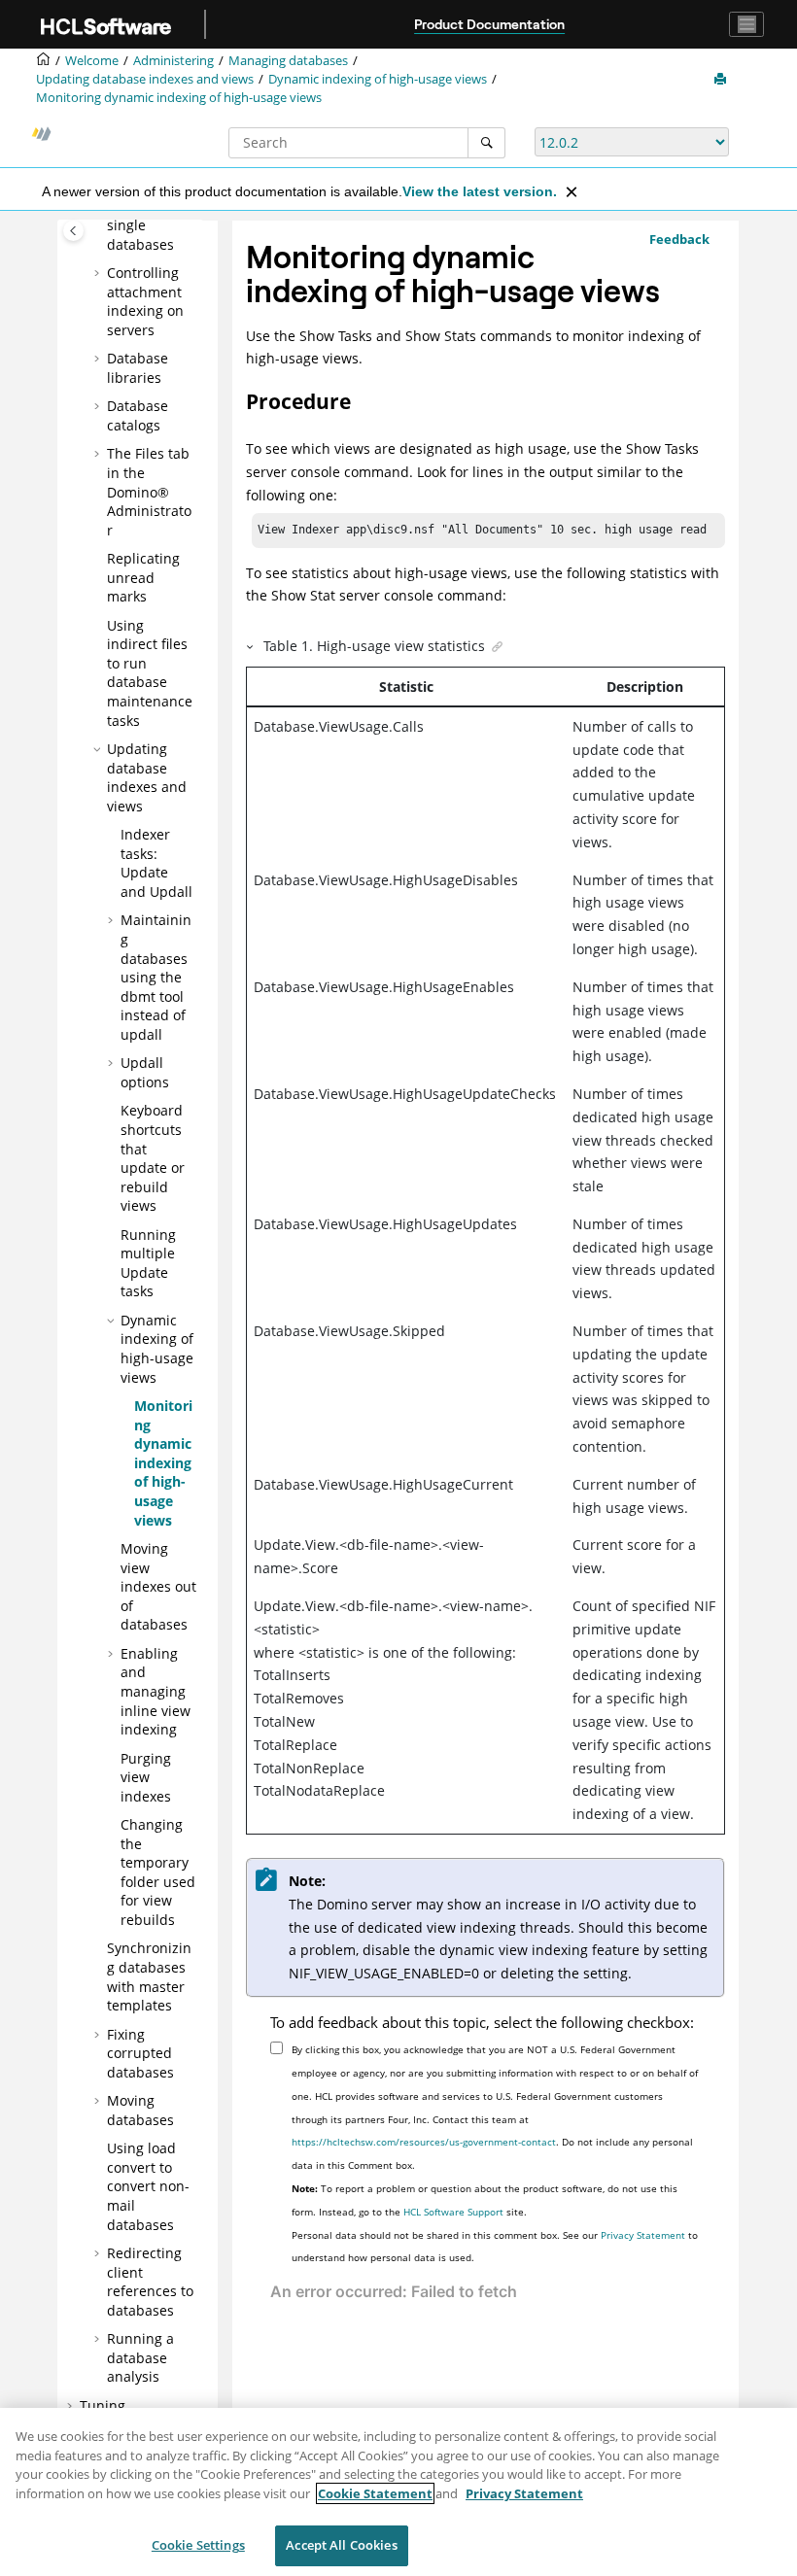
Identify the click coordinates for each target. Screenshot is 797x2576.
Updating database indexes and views (145, 79)
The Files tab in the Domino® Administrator (149, 491)
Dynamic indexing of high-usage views (378, 79)
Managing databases (288, 61)
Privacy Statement (643, 2235)
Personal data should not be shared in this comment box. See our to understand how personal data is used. (495, 2247)
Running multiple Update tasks (148, 1263)
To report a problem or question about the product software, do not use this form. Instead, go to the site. (485, 2200)
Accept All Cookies (341, 2545)
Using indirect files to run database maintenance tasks (150, 673)
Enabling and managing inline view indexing (156, 1691)
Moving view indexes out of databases (158, 1586)
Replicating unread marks (143, 577)
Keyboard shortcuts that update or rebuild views (153, 1158)
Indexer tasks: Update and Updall (156, 863)
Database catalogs (138, 415)
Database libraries (138, 368)
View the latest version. (480, 191)
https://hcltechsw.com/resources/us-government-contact (424, 2142)
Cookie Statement (375, 2493)
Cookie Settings (198, 2545)
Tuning (103, 2405)
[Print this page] (722, 80)
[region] (398, 2492)
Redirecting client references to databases (150, 2282)
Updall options (145, 1072)
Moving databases (140, 2110)
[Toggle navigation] (746, 24)
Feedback (679, 239)
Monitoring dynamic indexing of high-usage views (179, 98)
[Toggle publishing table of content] (73, 231)
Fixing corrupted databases (140, 2053)
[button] (99, 273)
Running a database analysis (140, 2357)
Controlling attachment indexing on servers (145, 301)
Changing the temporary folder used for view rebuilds (158, 1872)
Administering (173, 61)
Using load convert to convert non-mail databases (148, 2186)
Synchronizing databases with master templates (149, 1976)
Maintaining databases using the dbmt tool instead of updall (156, 977)
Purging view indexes (146, 1777)
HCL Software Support (453, 2212)
